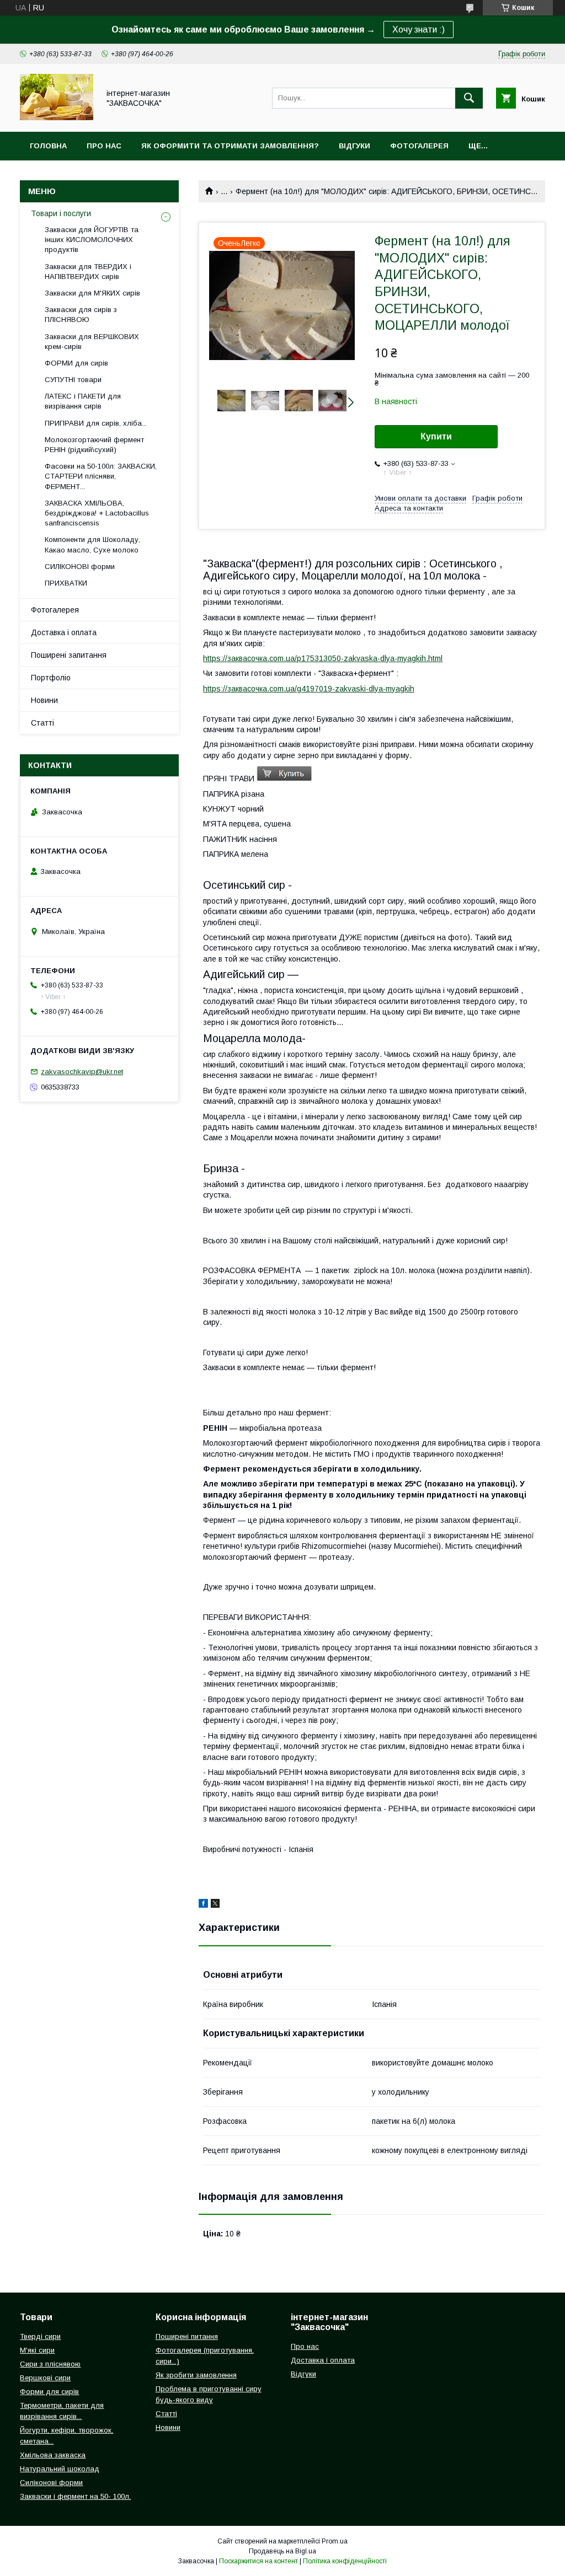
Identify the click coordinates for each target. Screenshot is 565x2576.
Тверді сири (40, 2336)
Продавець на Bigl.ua (282, 2551)
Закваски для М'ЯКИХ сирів (92, 293)
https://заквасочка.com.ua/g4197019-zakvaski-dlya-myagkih (309, 689)
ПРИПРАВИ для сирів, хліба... (96, 423)
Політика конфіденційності (345, 2561)
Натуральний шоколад (60, 2469)
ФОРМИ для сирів (76, 363)
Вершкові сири (45, 2378)
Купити (436, 436)
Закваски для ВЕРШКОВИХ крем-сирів (92, 342)
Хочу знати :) (419, 29)
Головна (48, 146)
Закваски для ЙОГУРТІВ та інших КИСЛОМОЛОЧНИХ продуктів (92, 240)
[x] (215, 1905)
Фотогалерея (419, 146)
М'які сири (37, 2350)
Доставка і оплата (64, 632)
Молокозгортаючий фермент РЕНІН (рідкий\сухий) (94, 445)
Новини (44, 700)
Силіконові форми (51, 2483)
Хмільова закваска (53, 2455)
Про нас (104, 146)
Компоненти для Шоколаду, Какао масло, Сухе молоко (92, 544)
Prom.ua (335, 2541)
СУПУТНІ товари (73, 380)
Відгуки (355, 146)
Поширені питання (187, 2336)
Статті (42, 723)
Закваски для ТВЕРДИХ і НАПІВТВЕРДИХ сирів (88, 272)
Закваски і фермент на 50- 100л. (75, 2496)
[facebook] (203, 1905)
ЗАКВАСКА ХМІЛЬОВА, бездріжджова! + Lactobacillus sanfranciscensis (97, 513)
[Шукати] (469, 98)
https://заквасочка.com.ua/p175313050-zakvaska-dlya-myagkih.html (323, 658)
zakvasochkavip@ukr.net (82, 1072)
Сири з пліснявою (50, 2364)
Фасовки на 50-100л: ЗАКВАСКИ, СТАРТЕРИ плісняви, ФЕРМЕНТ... (101, 476)
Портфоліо (51, 678)
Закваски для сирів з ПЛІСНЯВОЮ (81, 315)
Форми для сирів (49, 2392)
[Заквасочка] (57, 117)
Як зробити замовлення (196, 2375)
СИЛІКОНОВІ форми (80, 567)
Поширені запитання (69, 655)
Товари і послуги (61, 213)
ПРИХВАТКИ (66, 583)
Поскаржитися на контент (258, 2561)
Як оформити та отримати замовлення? (230, 146)
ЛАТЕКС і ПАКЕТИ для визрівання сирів (83, 401)
